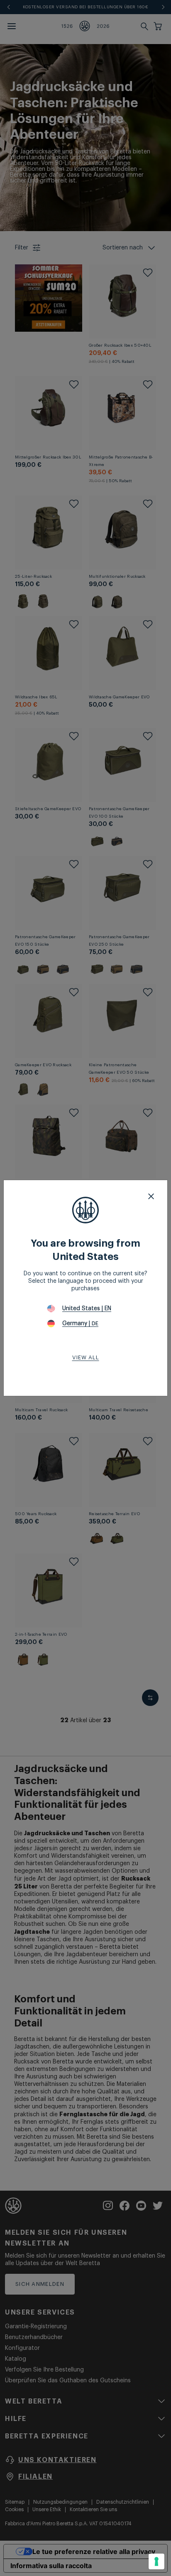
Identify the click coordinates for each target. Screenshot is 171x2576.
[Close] (151, 1196)
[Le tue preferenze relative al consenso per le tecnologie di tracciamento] (156, 2561)
